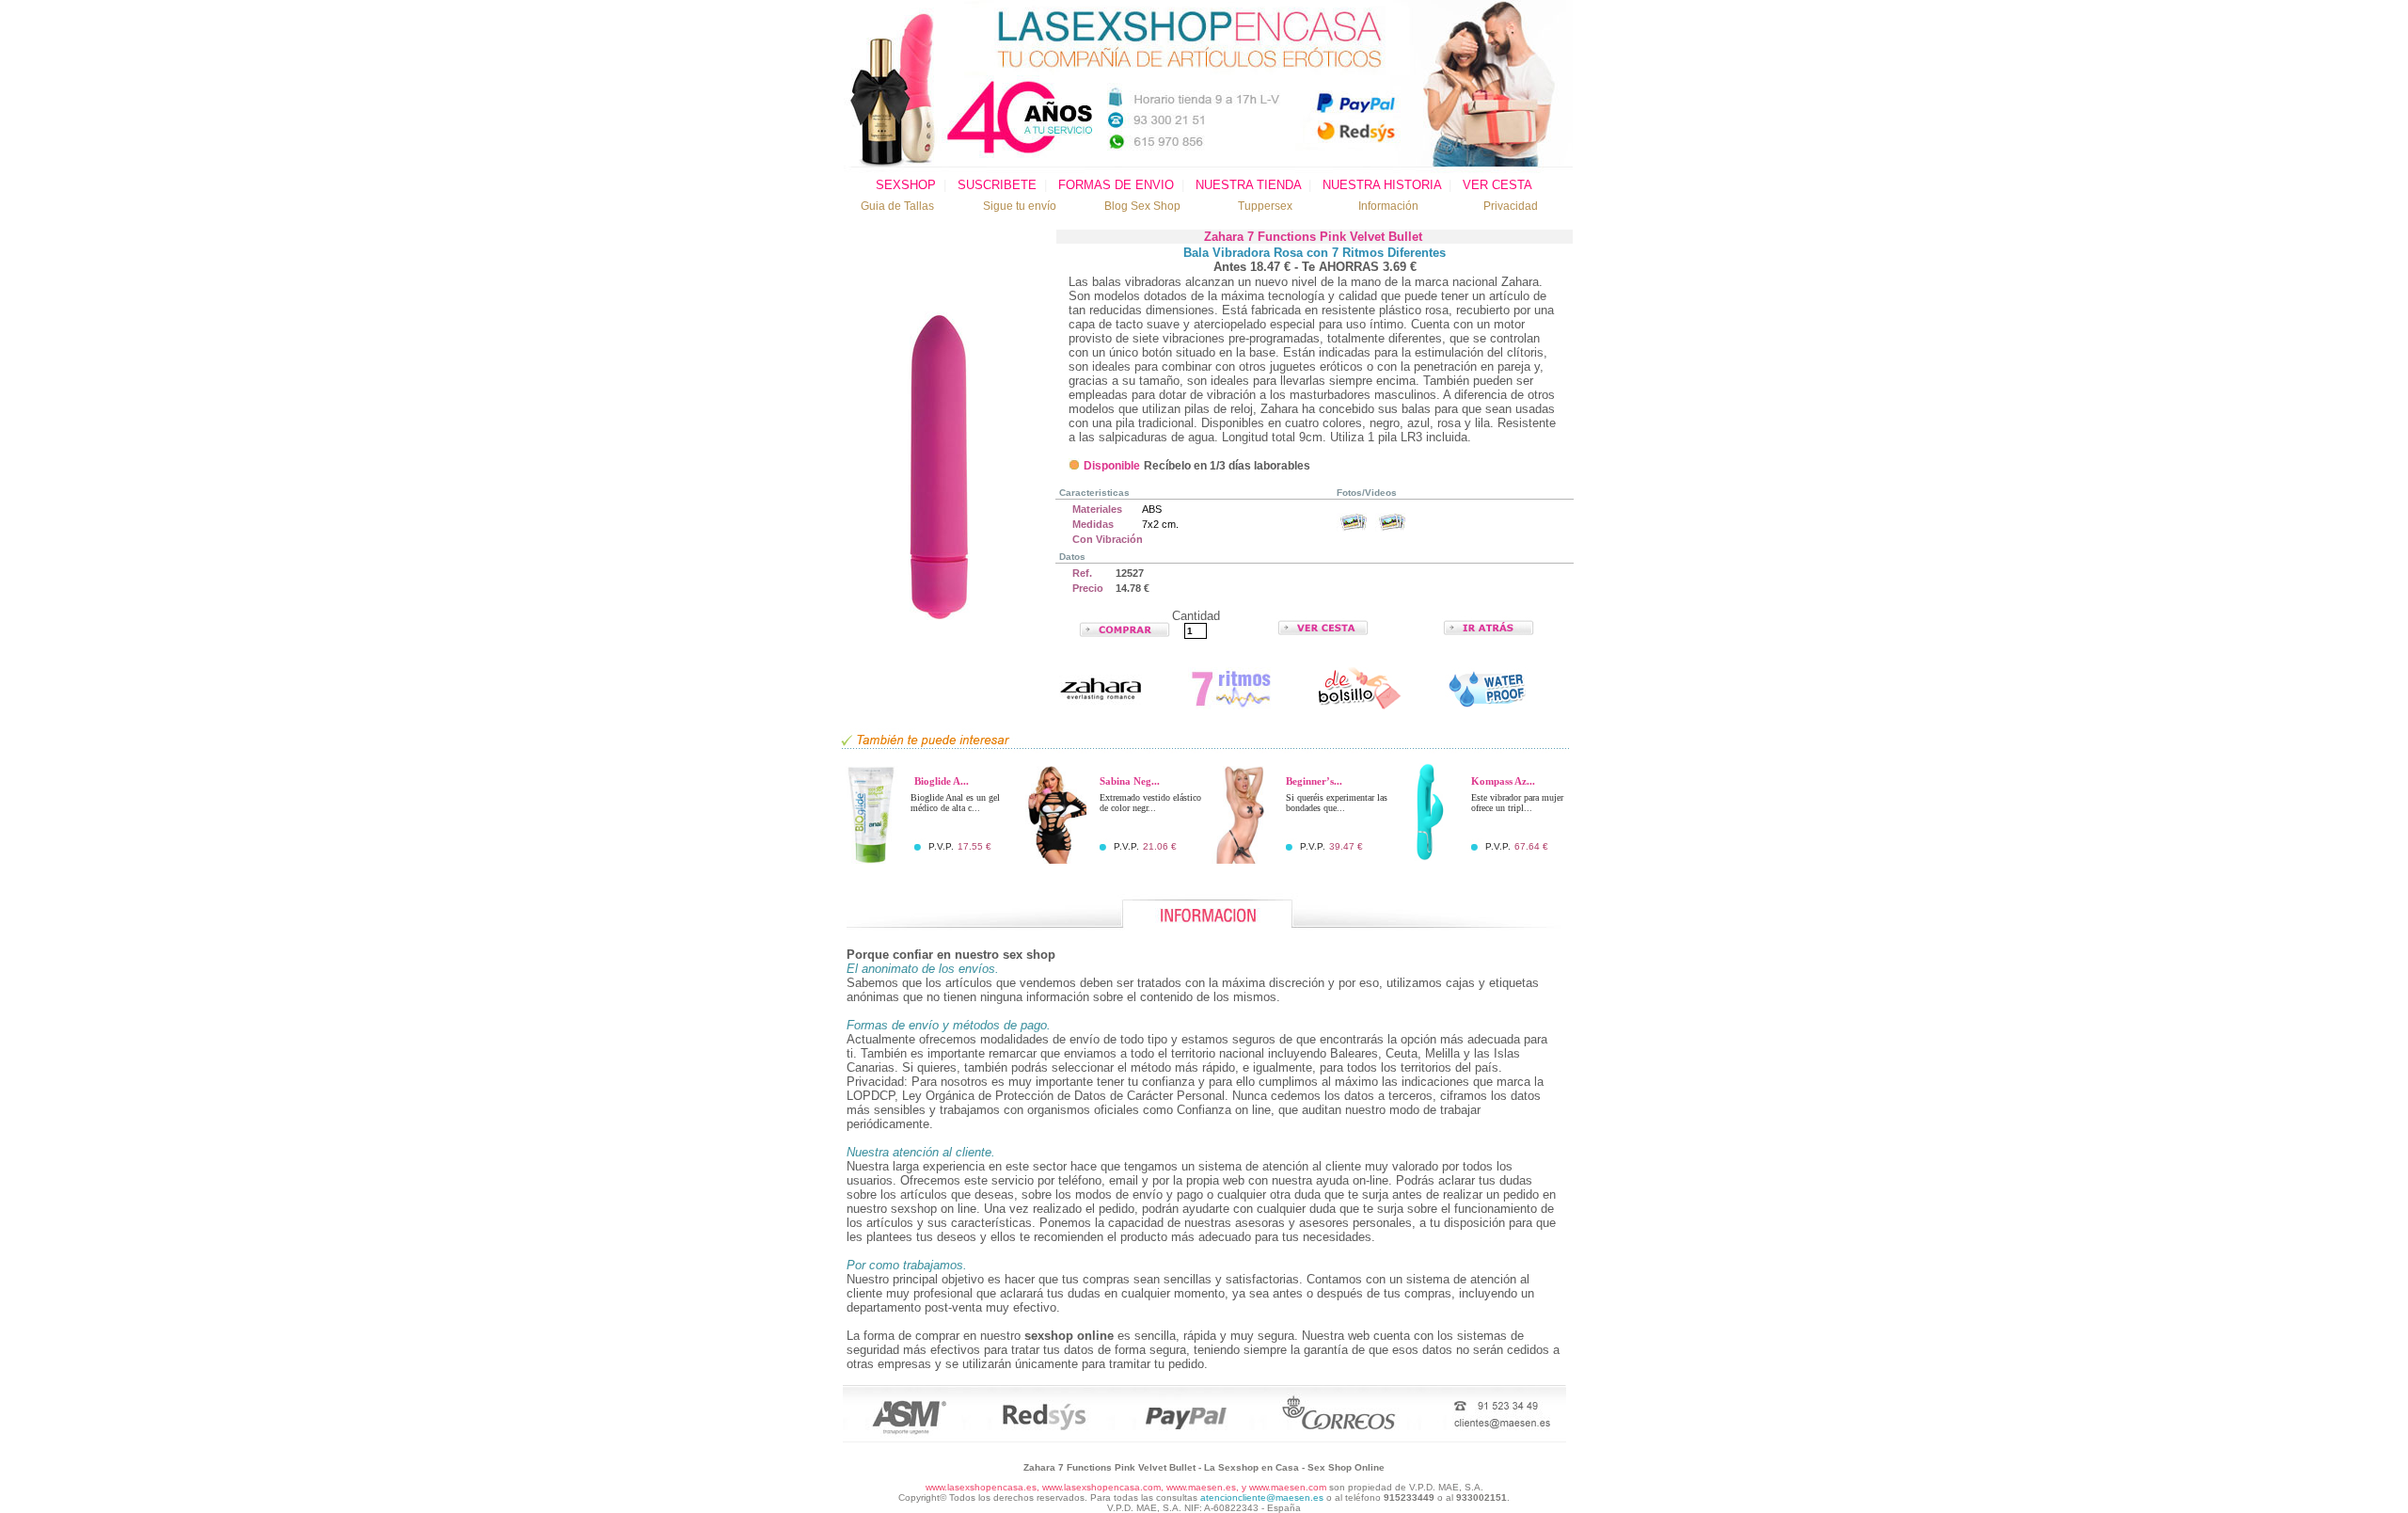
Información (1388, 206)
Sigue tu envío (1020, 206)
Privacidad (1511, 206)
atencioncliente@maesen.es (1262, 1497)
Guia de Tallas (897, 206)
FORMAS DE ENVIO (1116, 185)
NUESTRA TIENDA (1248, 185)
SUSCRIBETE (997, 185)
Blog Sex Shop (1142, 206)
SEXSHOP (906, 185)
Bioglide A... (942, 781)
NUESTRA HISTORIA (1382, 185)
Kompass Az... (1503, 781)
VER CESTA (1497, 185)
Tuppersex (1265, 206)
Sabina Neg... (1130, 781)
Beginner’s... (1314, 781)
